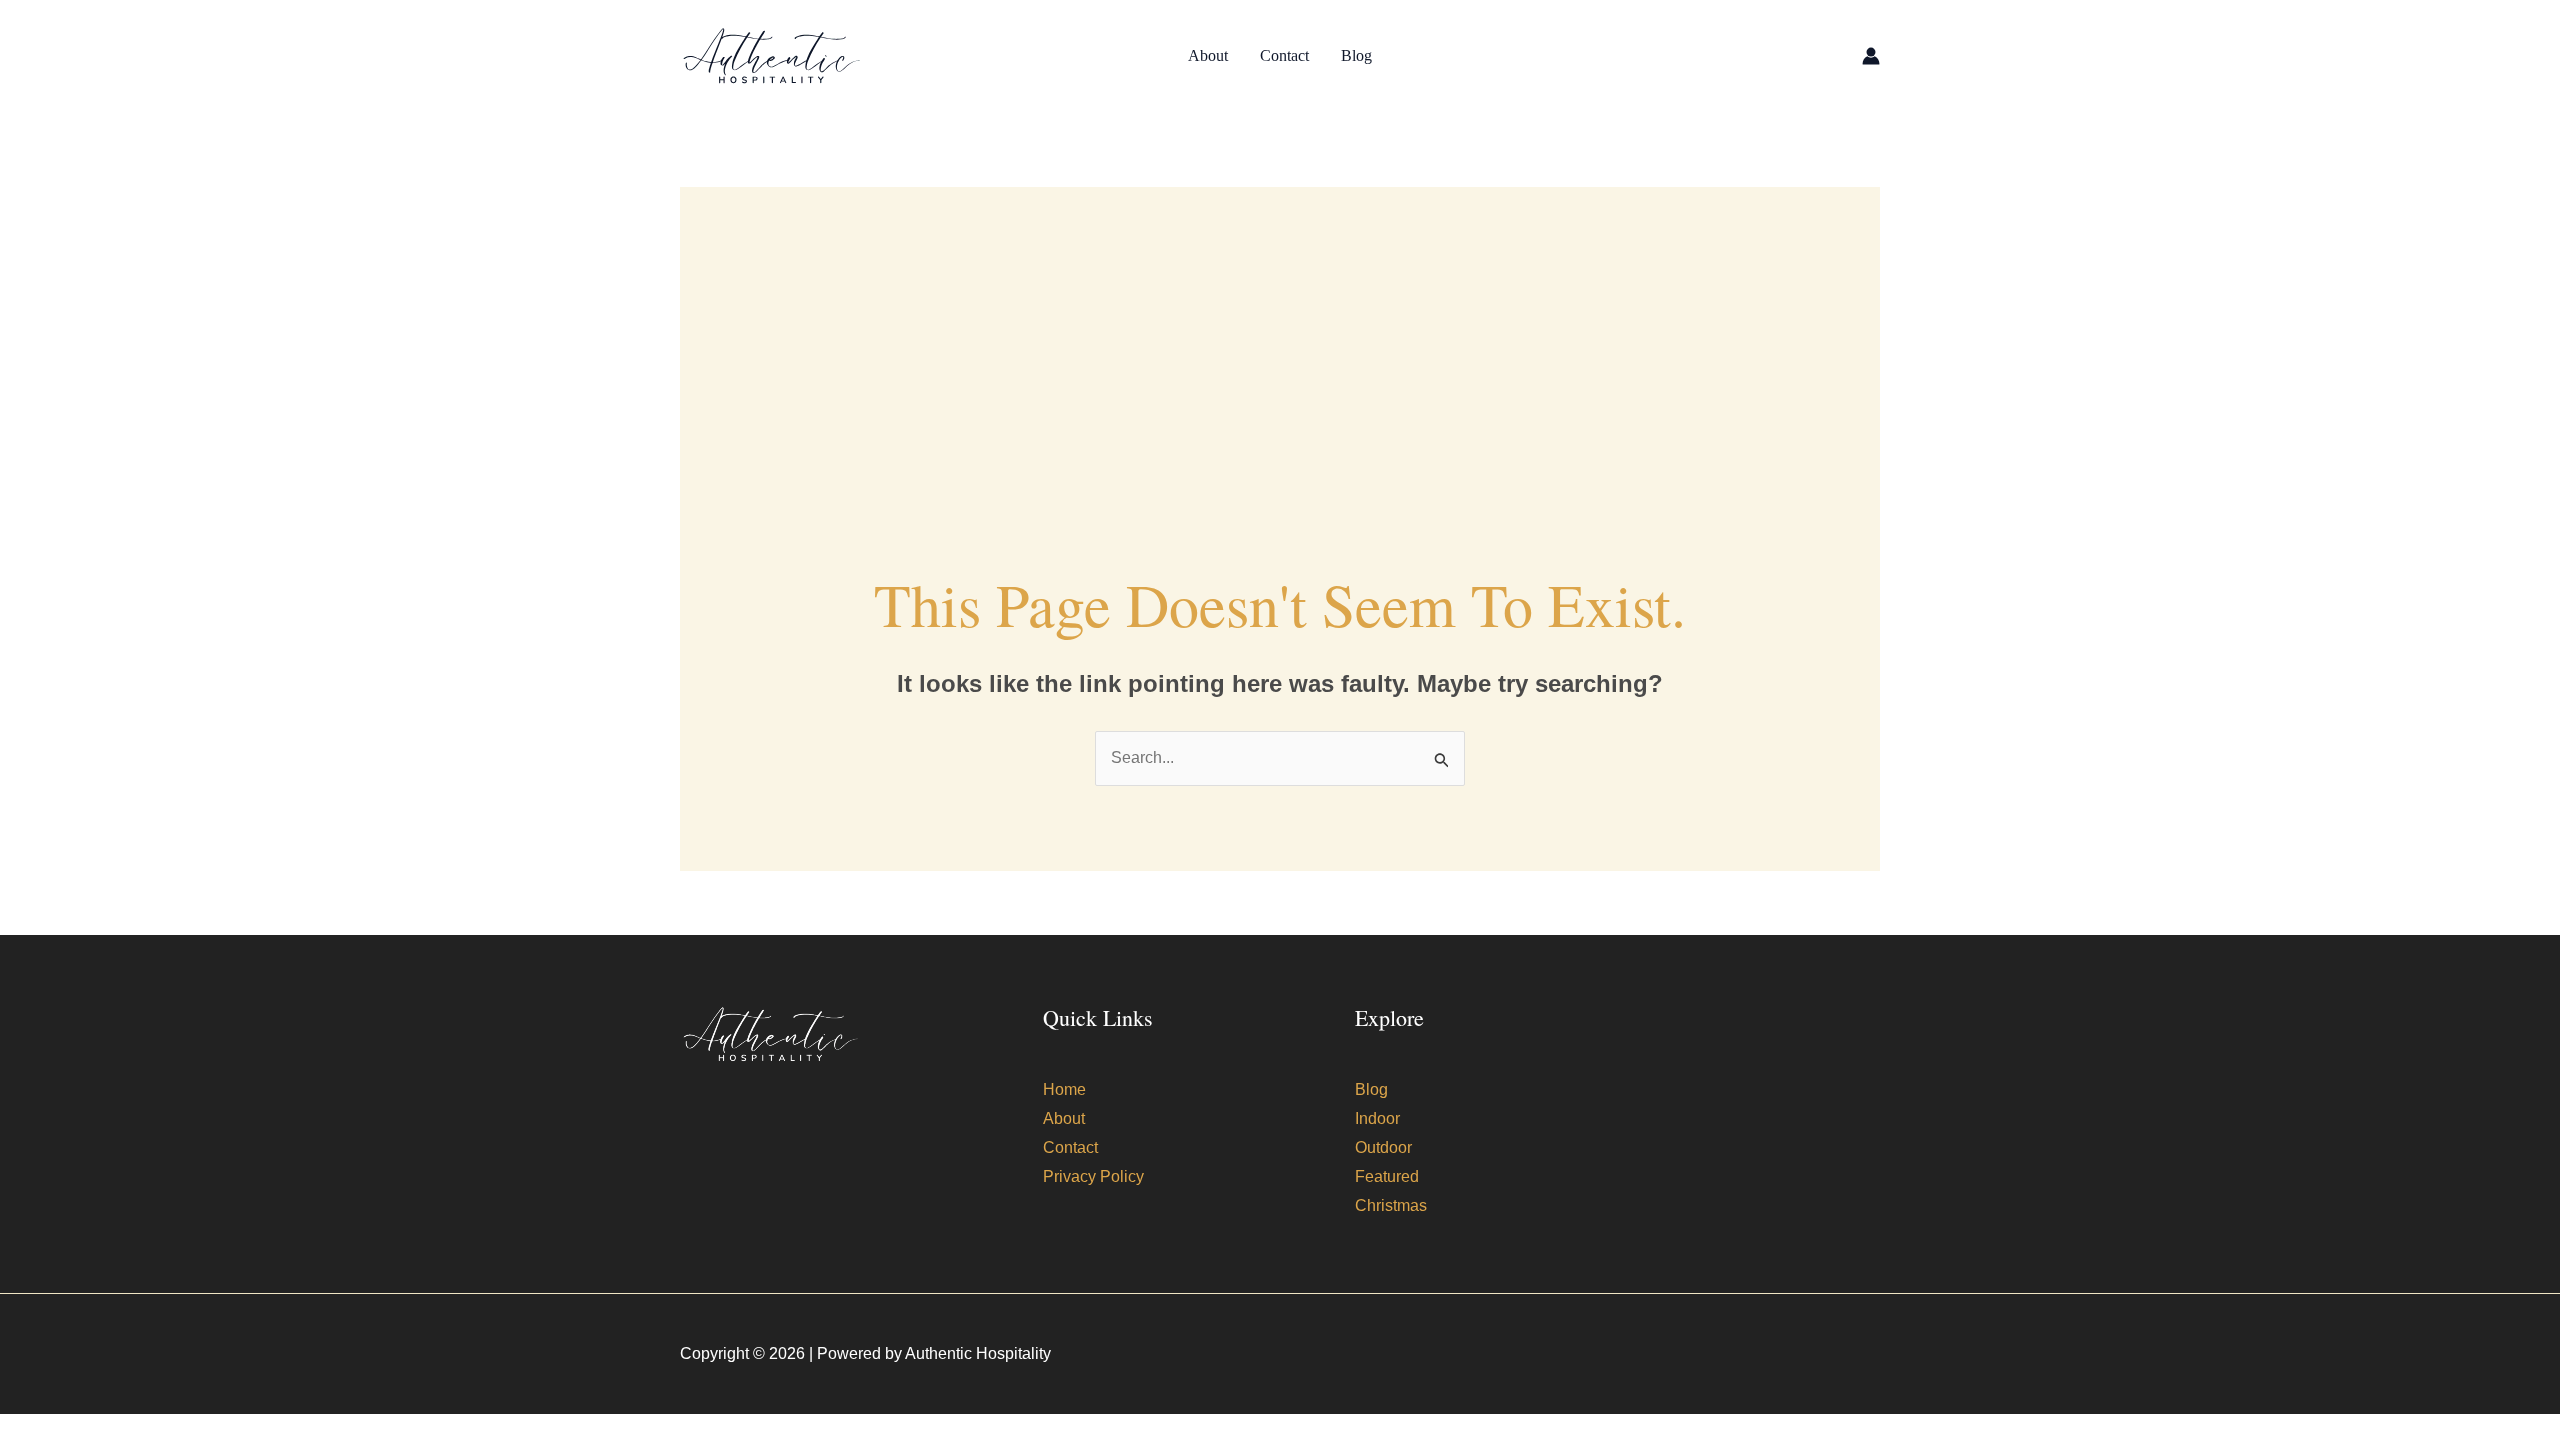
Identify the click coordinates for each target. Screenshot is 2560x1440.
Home (1064, 1089)
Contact (1284, 55)
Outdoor (1383, 1147)
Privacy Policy (1093, 1176)
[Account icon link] (1871, 56)
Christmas (1391, 1205)
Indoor (1377, 1118)
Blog (1356, 55)
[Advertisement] (1280, 327)
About (1208, 55)
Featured (1387, 1176)
